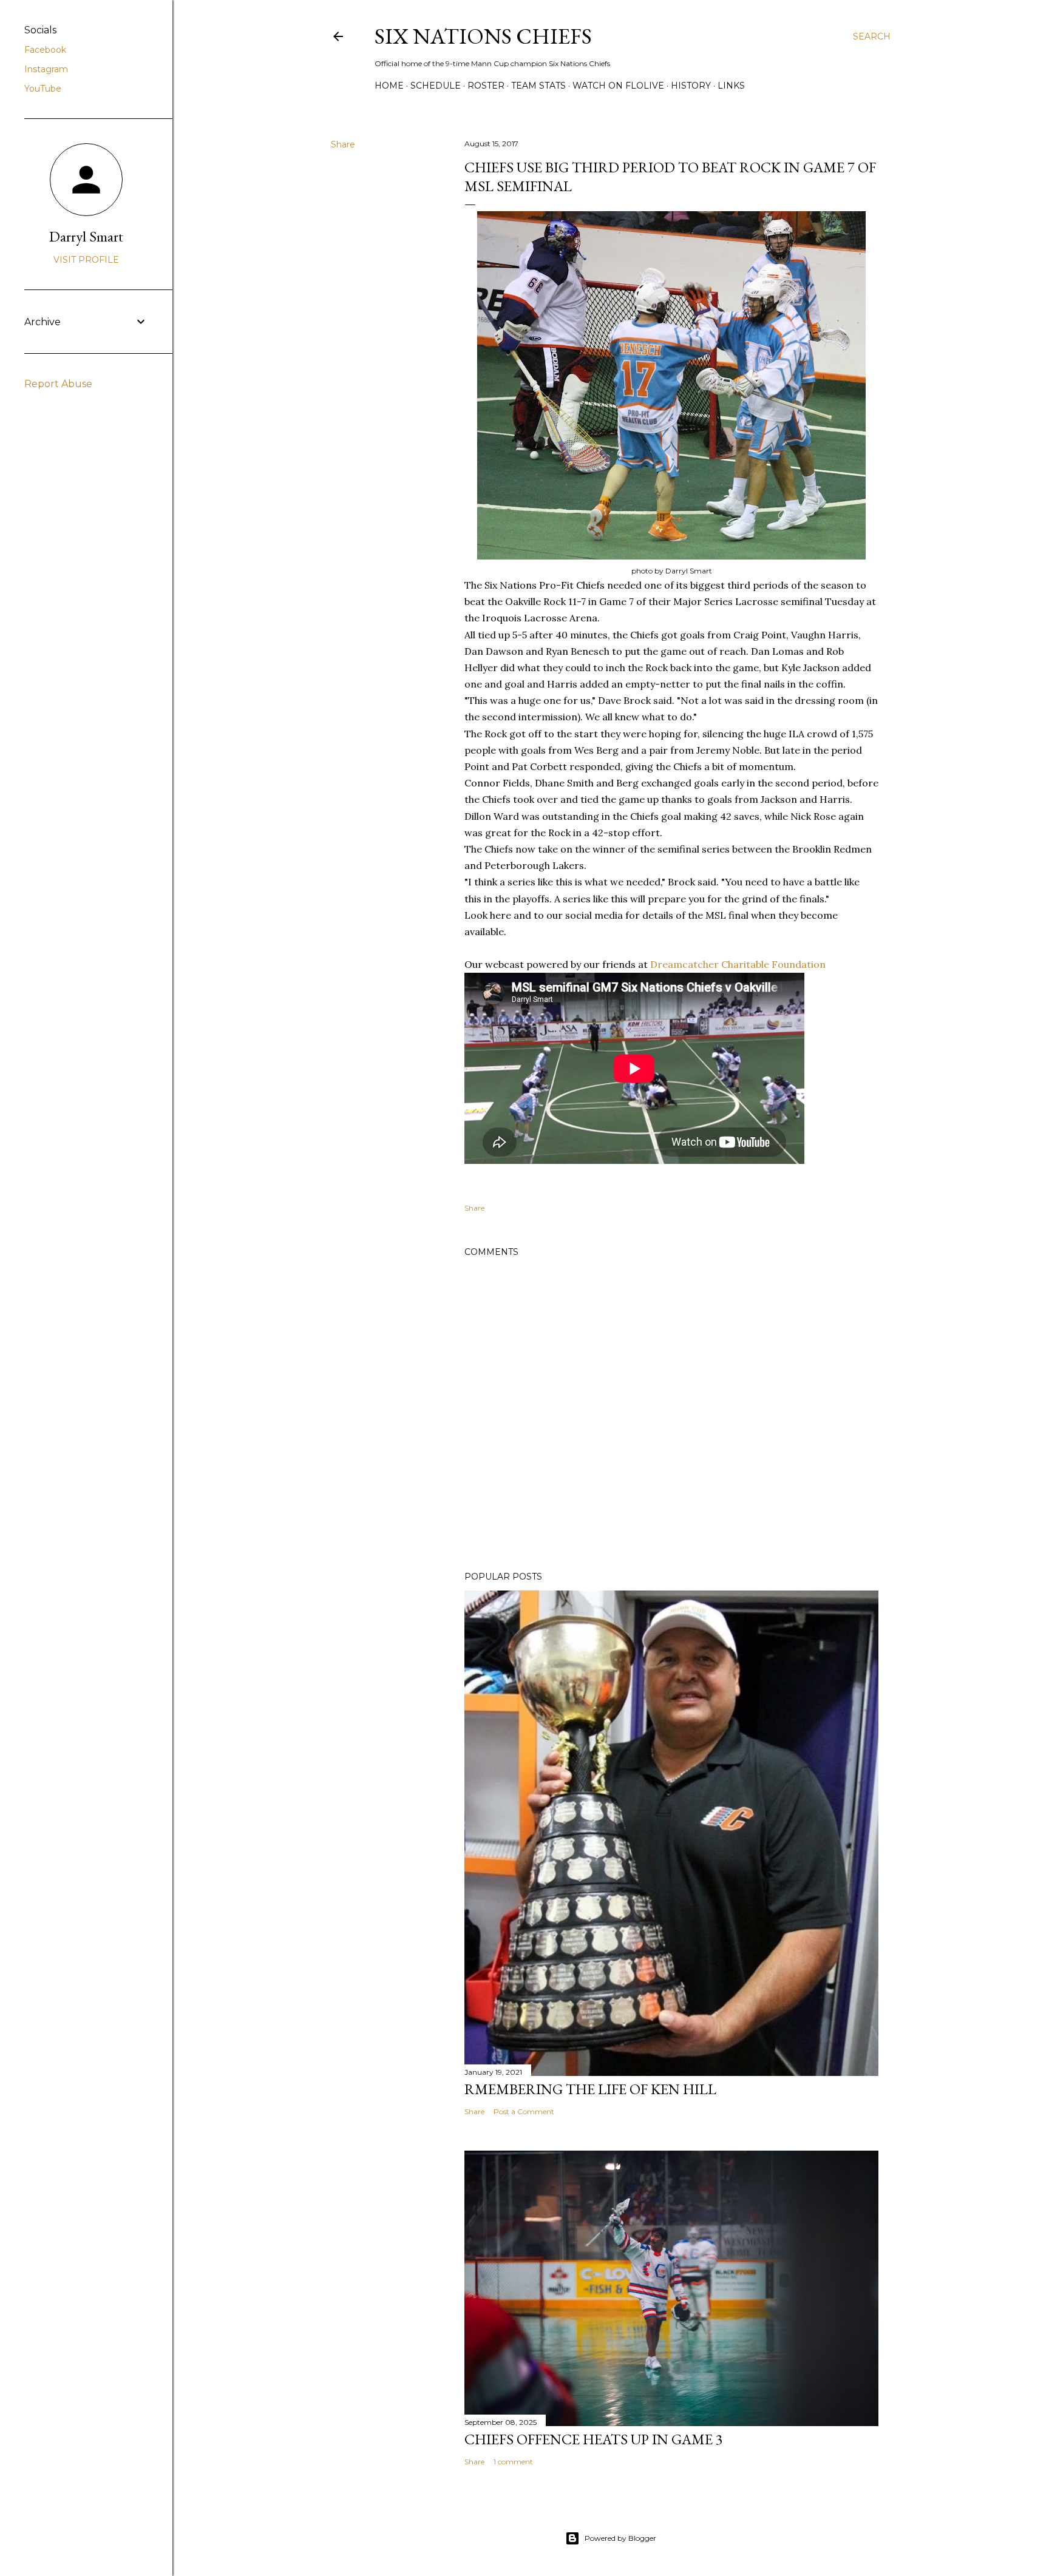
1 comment (513, 2462)
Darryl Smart (86, 236)
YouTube (43, 89)
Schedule (436, 86)
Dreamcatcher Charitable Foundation (738, 964)
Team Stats (538, 86)
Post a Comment (524, 2111)
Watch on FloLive (618, 86)
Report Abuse (58, 384)
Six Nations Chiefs (483, 36)
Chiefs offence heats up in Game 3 (594, 2439)
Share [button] (343, 144)
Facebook (45, 50)
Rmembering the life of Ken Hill (590, 2089)
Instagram (46, 69)
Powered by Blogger (620, 2538)
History (691, 86)
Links (731, 86)
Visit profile (86, 260)
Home (389, 86)
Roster (486, 86)
